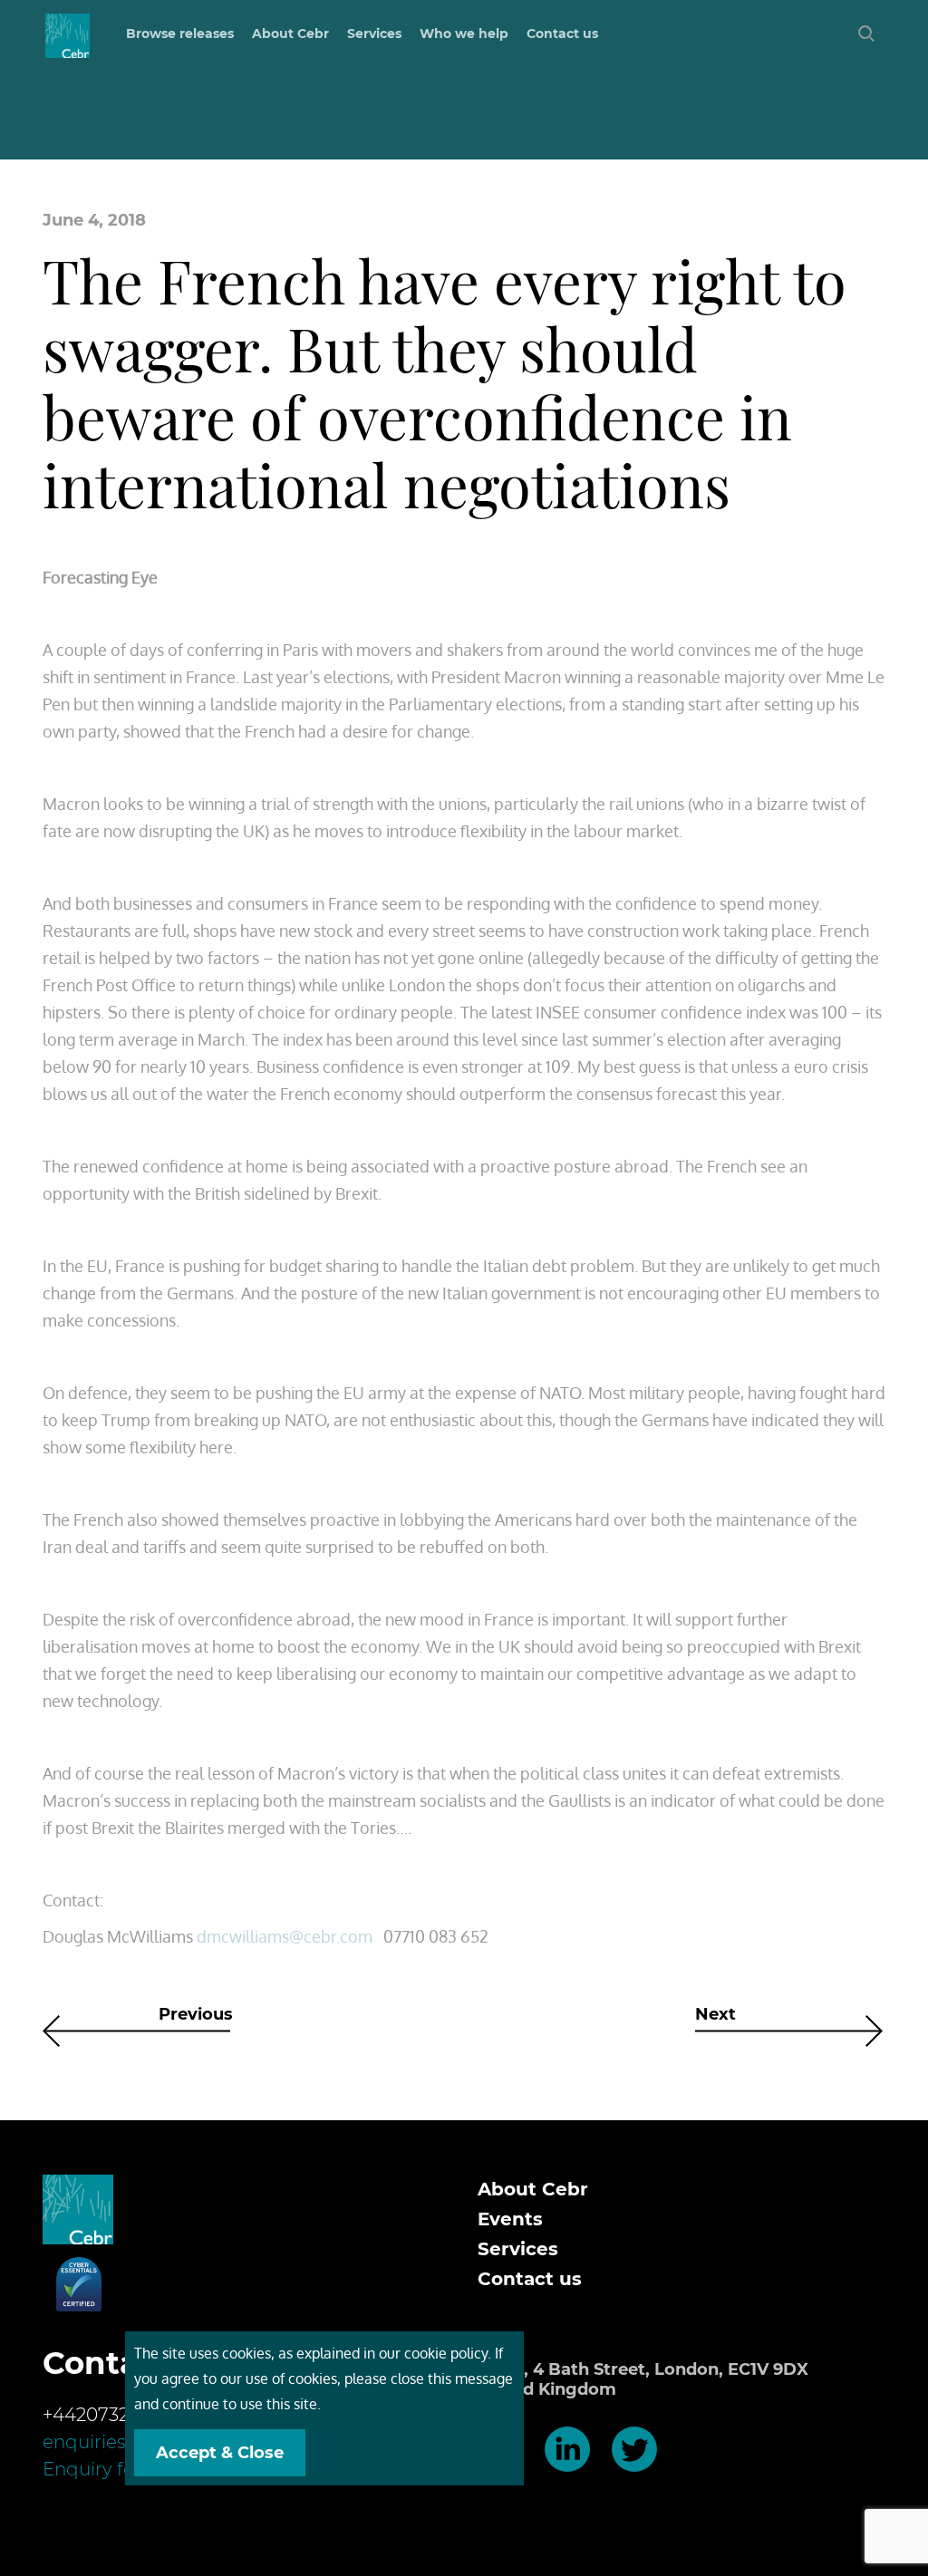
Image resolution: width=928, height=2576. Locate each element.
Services (518, 2249)
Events (510, 2219)
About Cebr (290, 34)
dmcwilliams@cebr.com (285, 1936)
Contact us (562, 34)
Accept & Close (220, 2453)
